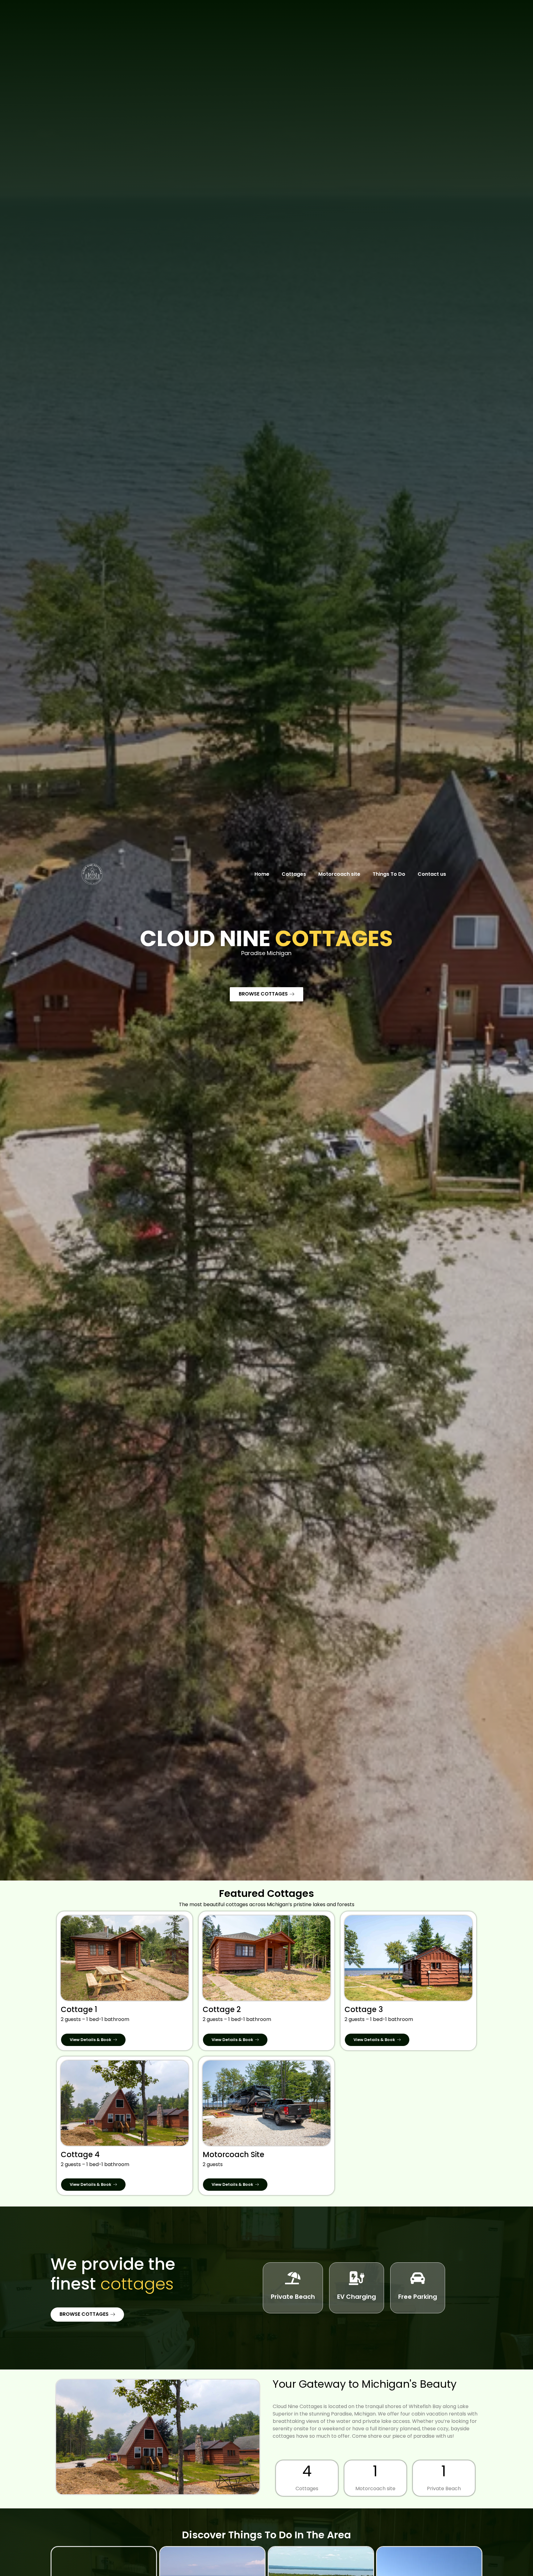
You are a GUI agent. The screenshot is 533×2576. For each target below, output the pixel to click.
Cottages (294, 874)
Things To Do (389, 874)
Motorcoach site (339, 874)
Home (262, 874)
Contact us (432, 874)
